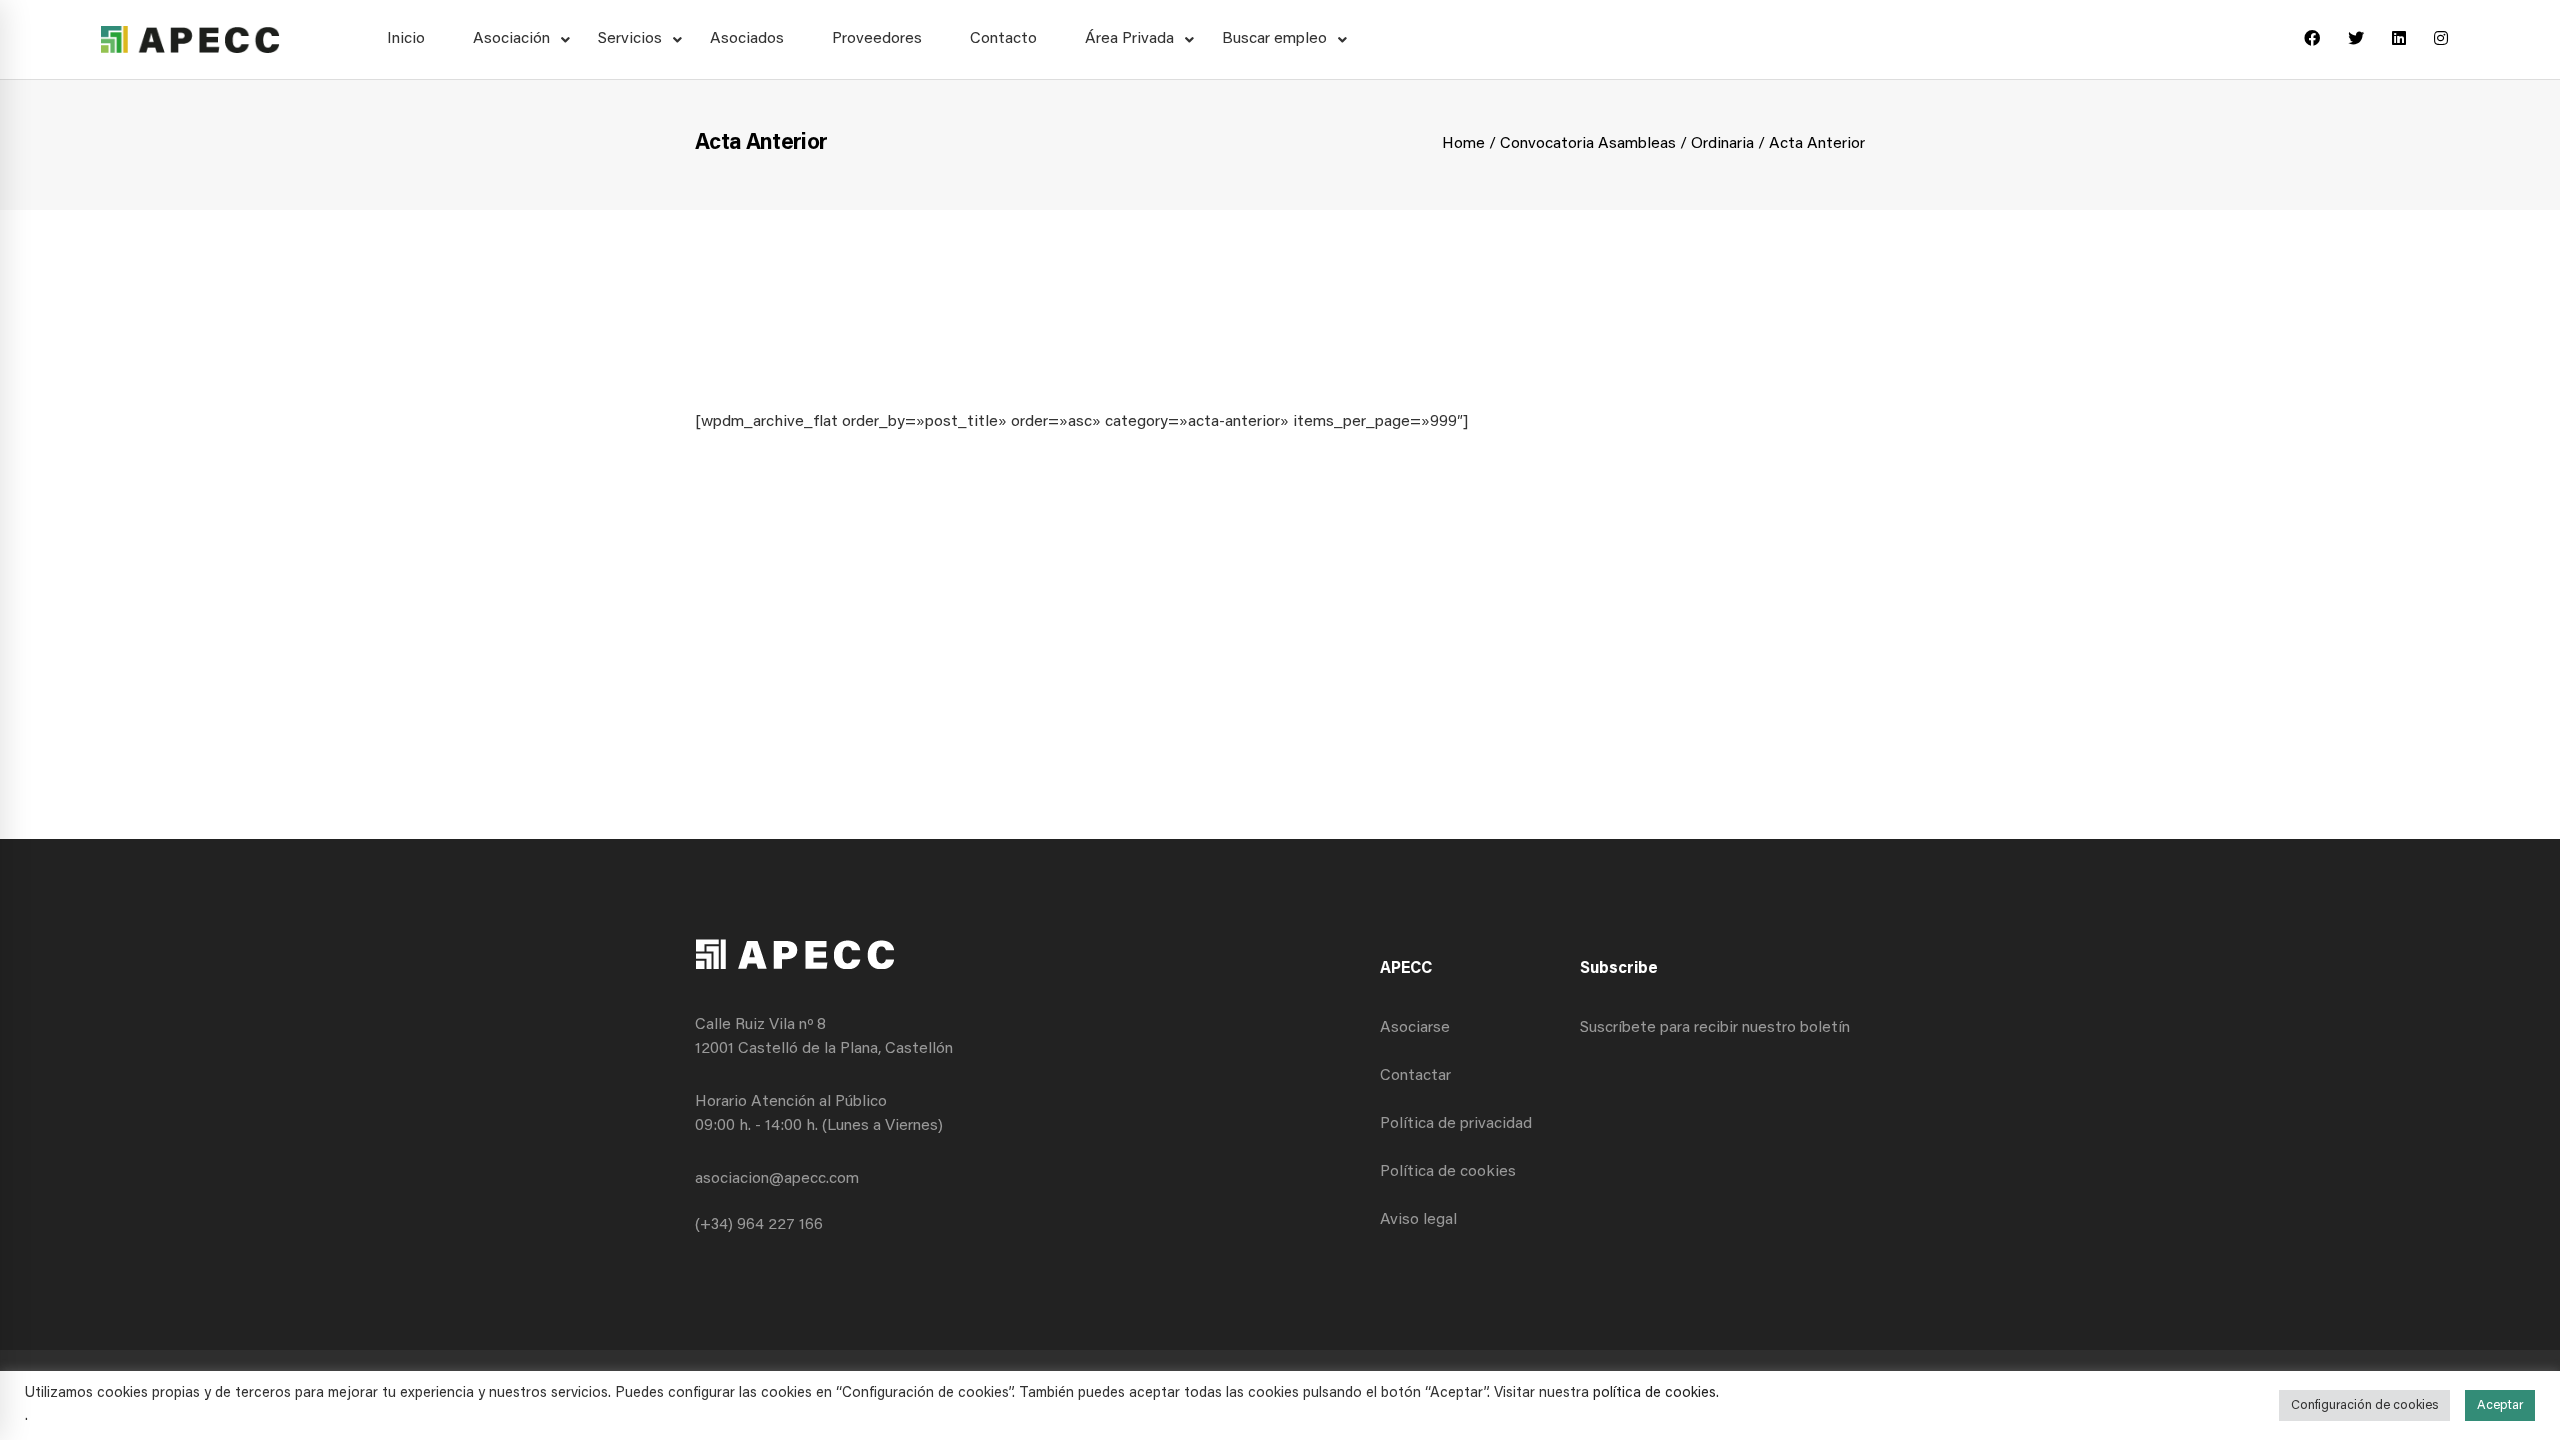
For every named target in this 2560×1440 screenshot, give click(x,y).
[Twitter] (2356, 40)
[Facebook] (2312, 40)
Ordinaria (1722, 144)
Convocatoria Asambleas (1588, 144)
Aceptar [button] (2500, 1405)
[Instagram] (2441, 40)
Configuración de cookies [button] (2364, 1405)
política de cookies (1654, 1393)
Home (1463, 144)
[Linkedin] (2399, 40)
